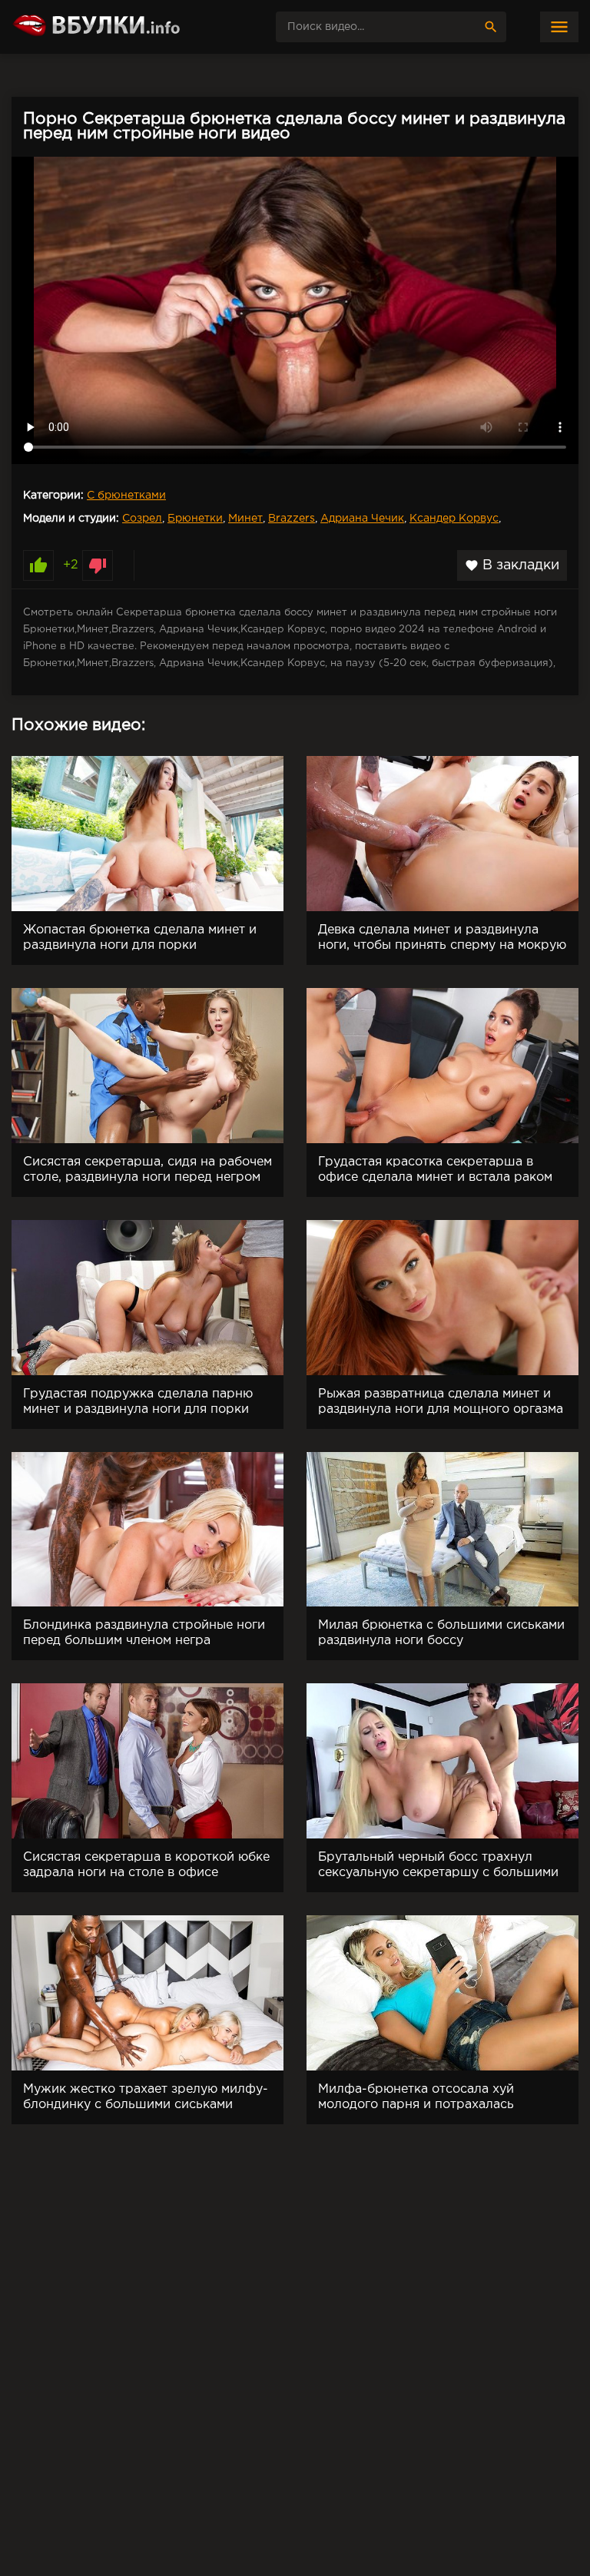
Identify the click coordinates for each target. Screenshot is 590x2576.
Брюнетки (195, 519)
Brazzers (292, 519)
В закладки (512, 565)
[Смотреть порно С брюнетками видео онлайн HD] (127, 27)
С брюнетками (126, 496)
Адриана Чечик (362, 519)
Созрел (142, 519)
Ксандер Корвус (454, 519)
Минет (245, 519)
